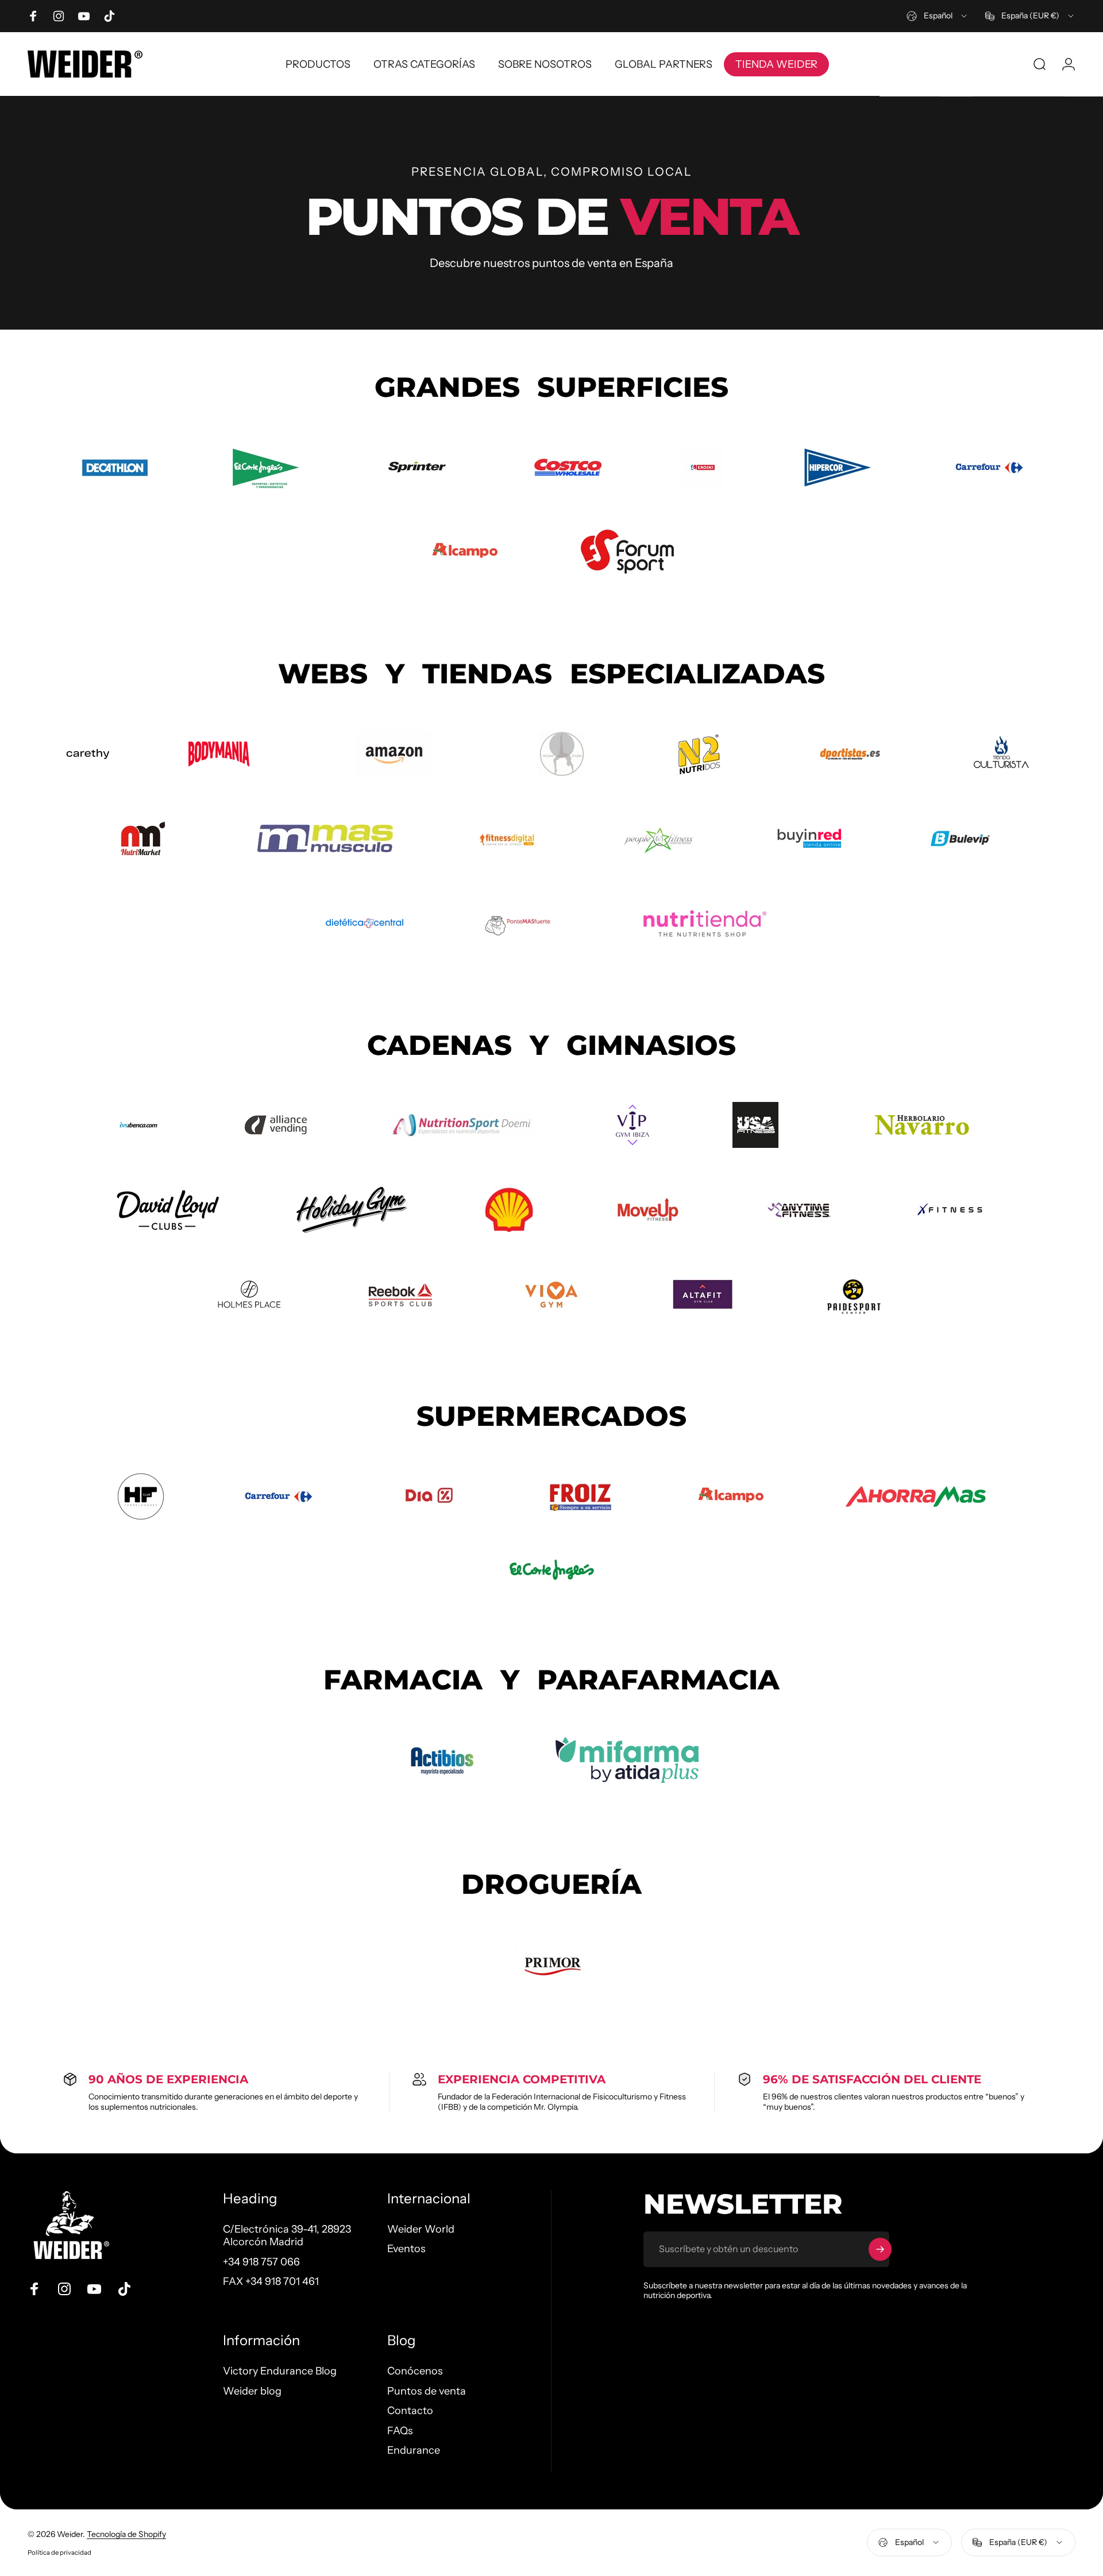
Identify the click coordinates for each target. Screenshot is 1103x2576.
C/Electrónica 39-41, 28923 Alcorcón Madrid (287, 2236)
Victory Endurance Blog (280, 2371)
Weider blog (252, 2391)
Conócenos (415, 2371)
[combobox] (938, 16)
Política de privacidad (59, 2552)
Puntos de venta (427, 2391)
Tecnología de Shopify (126, 2534)
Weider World (421, 2229)
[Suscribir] (880, 2249)
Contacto (410, 2411)
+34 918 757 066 (261, 2262)
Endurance (414, 2450)
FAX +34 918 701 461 (271, 2281)
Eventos (406, 2249)
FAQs (400, 2430)
